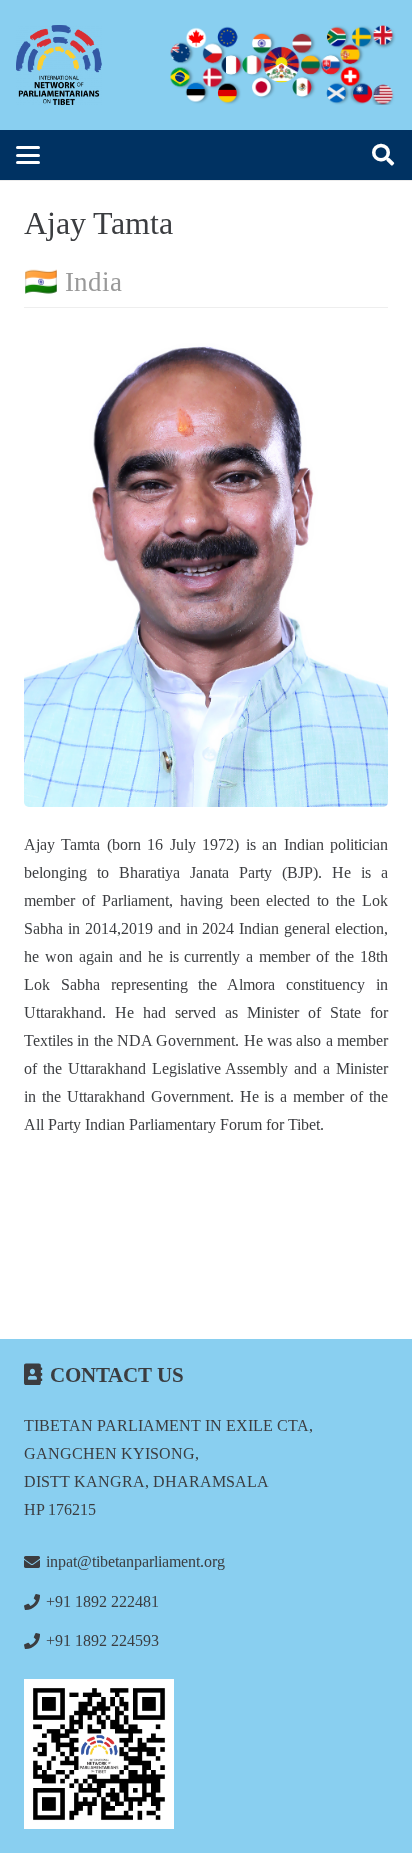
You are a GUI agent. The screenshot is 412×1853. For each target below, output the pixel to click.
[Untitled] (206, 1754)
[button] (28, 155)
